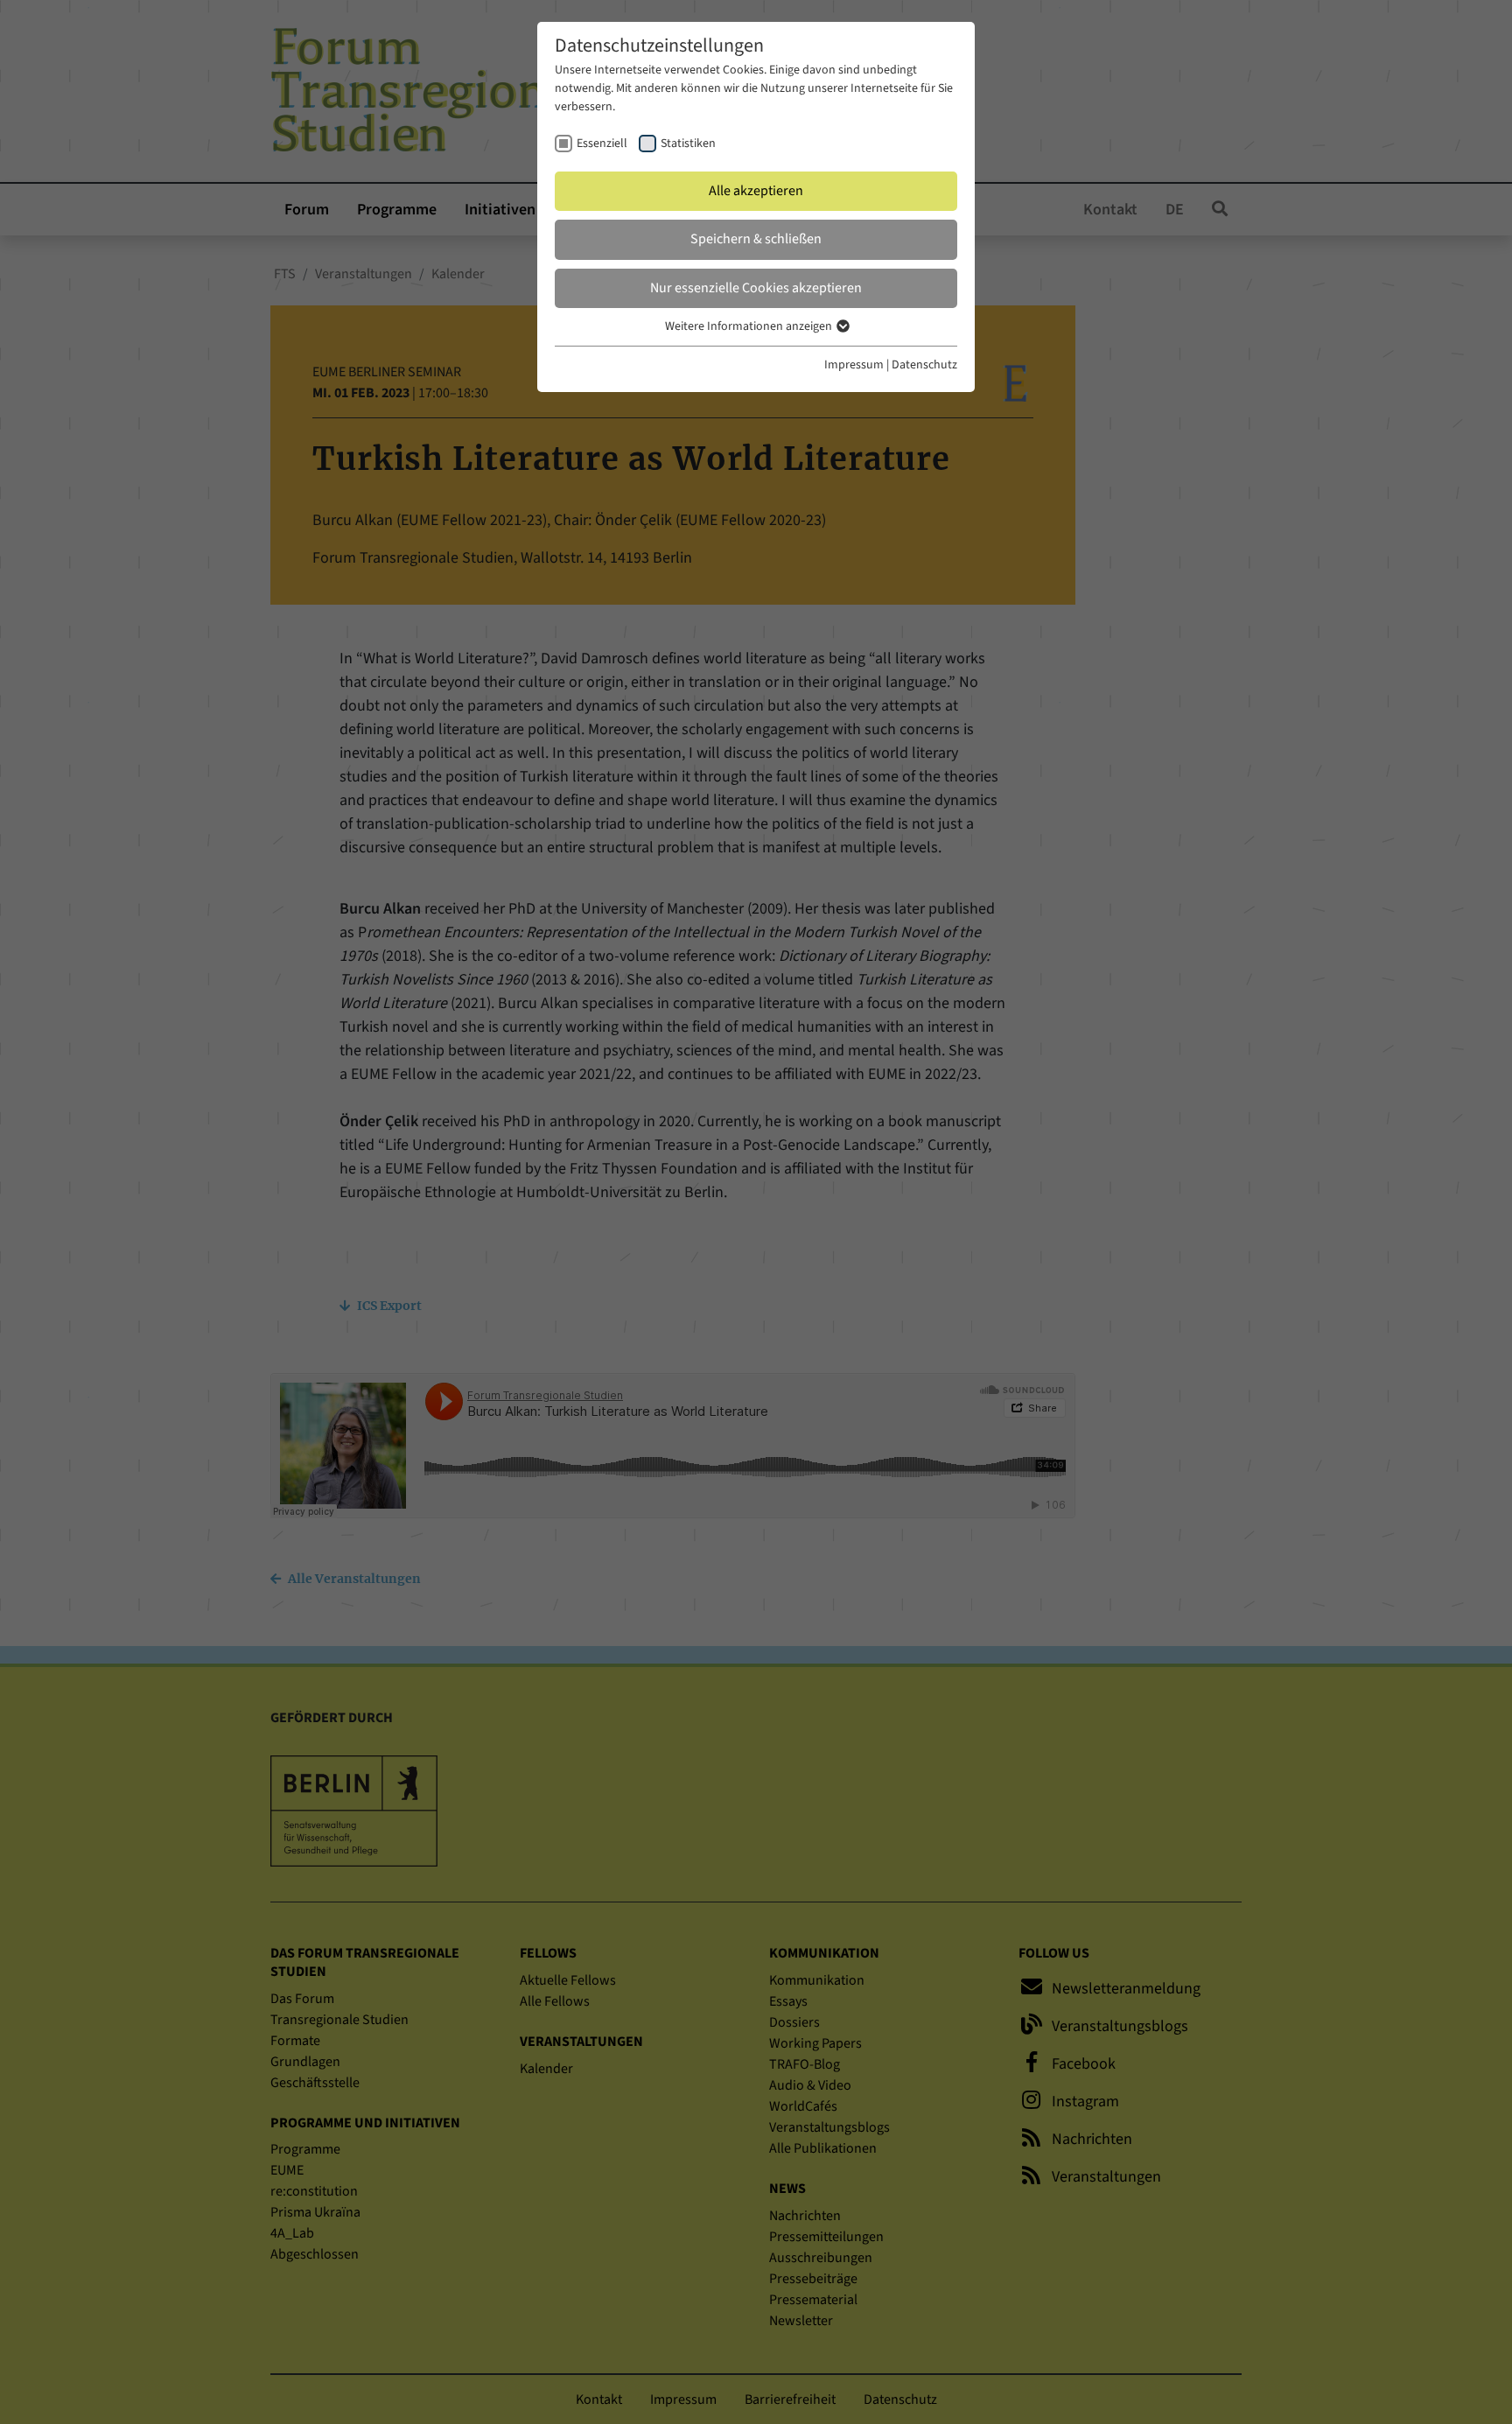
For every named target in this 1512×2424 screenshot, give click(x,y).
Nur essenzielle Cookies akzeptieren (756, 288)
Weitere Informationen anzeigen (750, 326)
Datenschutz (924, 365)
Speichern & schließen (756, 239)
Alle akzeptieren (756, 191)
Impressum (854, 365)
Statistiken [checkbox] (688, 144)
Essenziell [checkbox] (602, 144)
